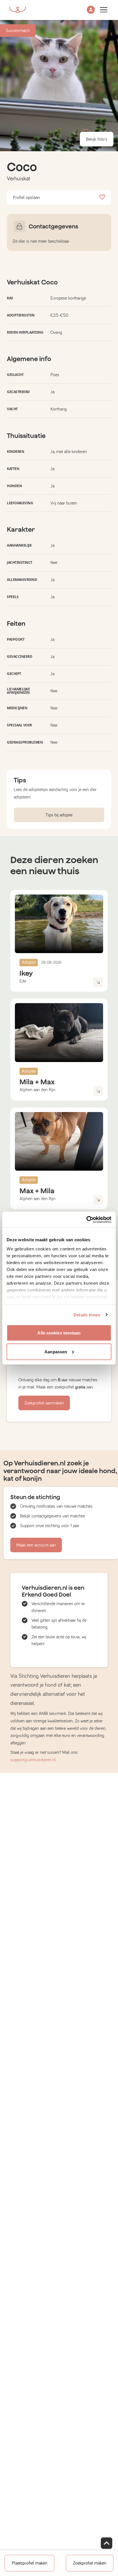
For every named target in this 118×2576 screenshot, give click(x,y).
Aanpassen (56, 1351)
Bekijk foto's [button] (97, 139)
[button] (91, 10)
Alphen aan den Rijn (37, 1090)
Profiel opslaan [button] (26, 198)
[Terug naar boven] (107, 2543)
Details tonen (87, 1315)
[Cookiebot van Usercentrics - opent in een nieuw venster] (86, 1220)
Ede (23, 981)
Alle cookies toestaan (59, 1333)
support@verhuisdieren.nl (33, 1760)
